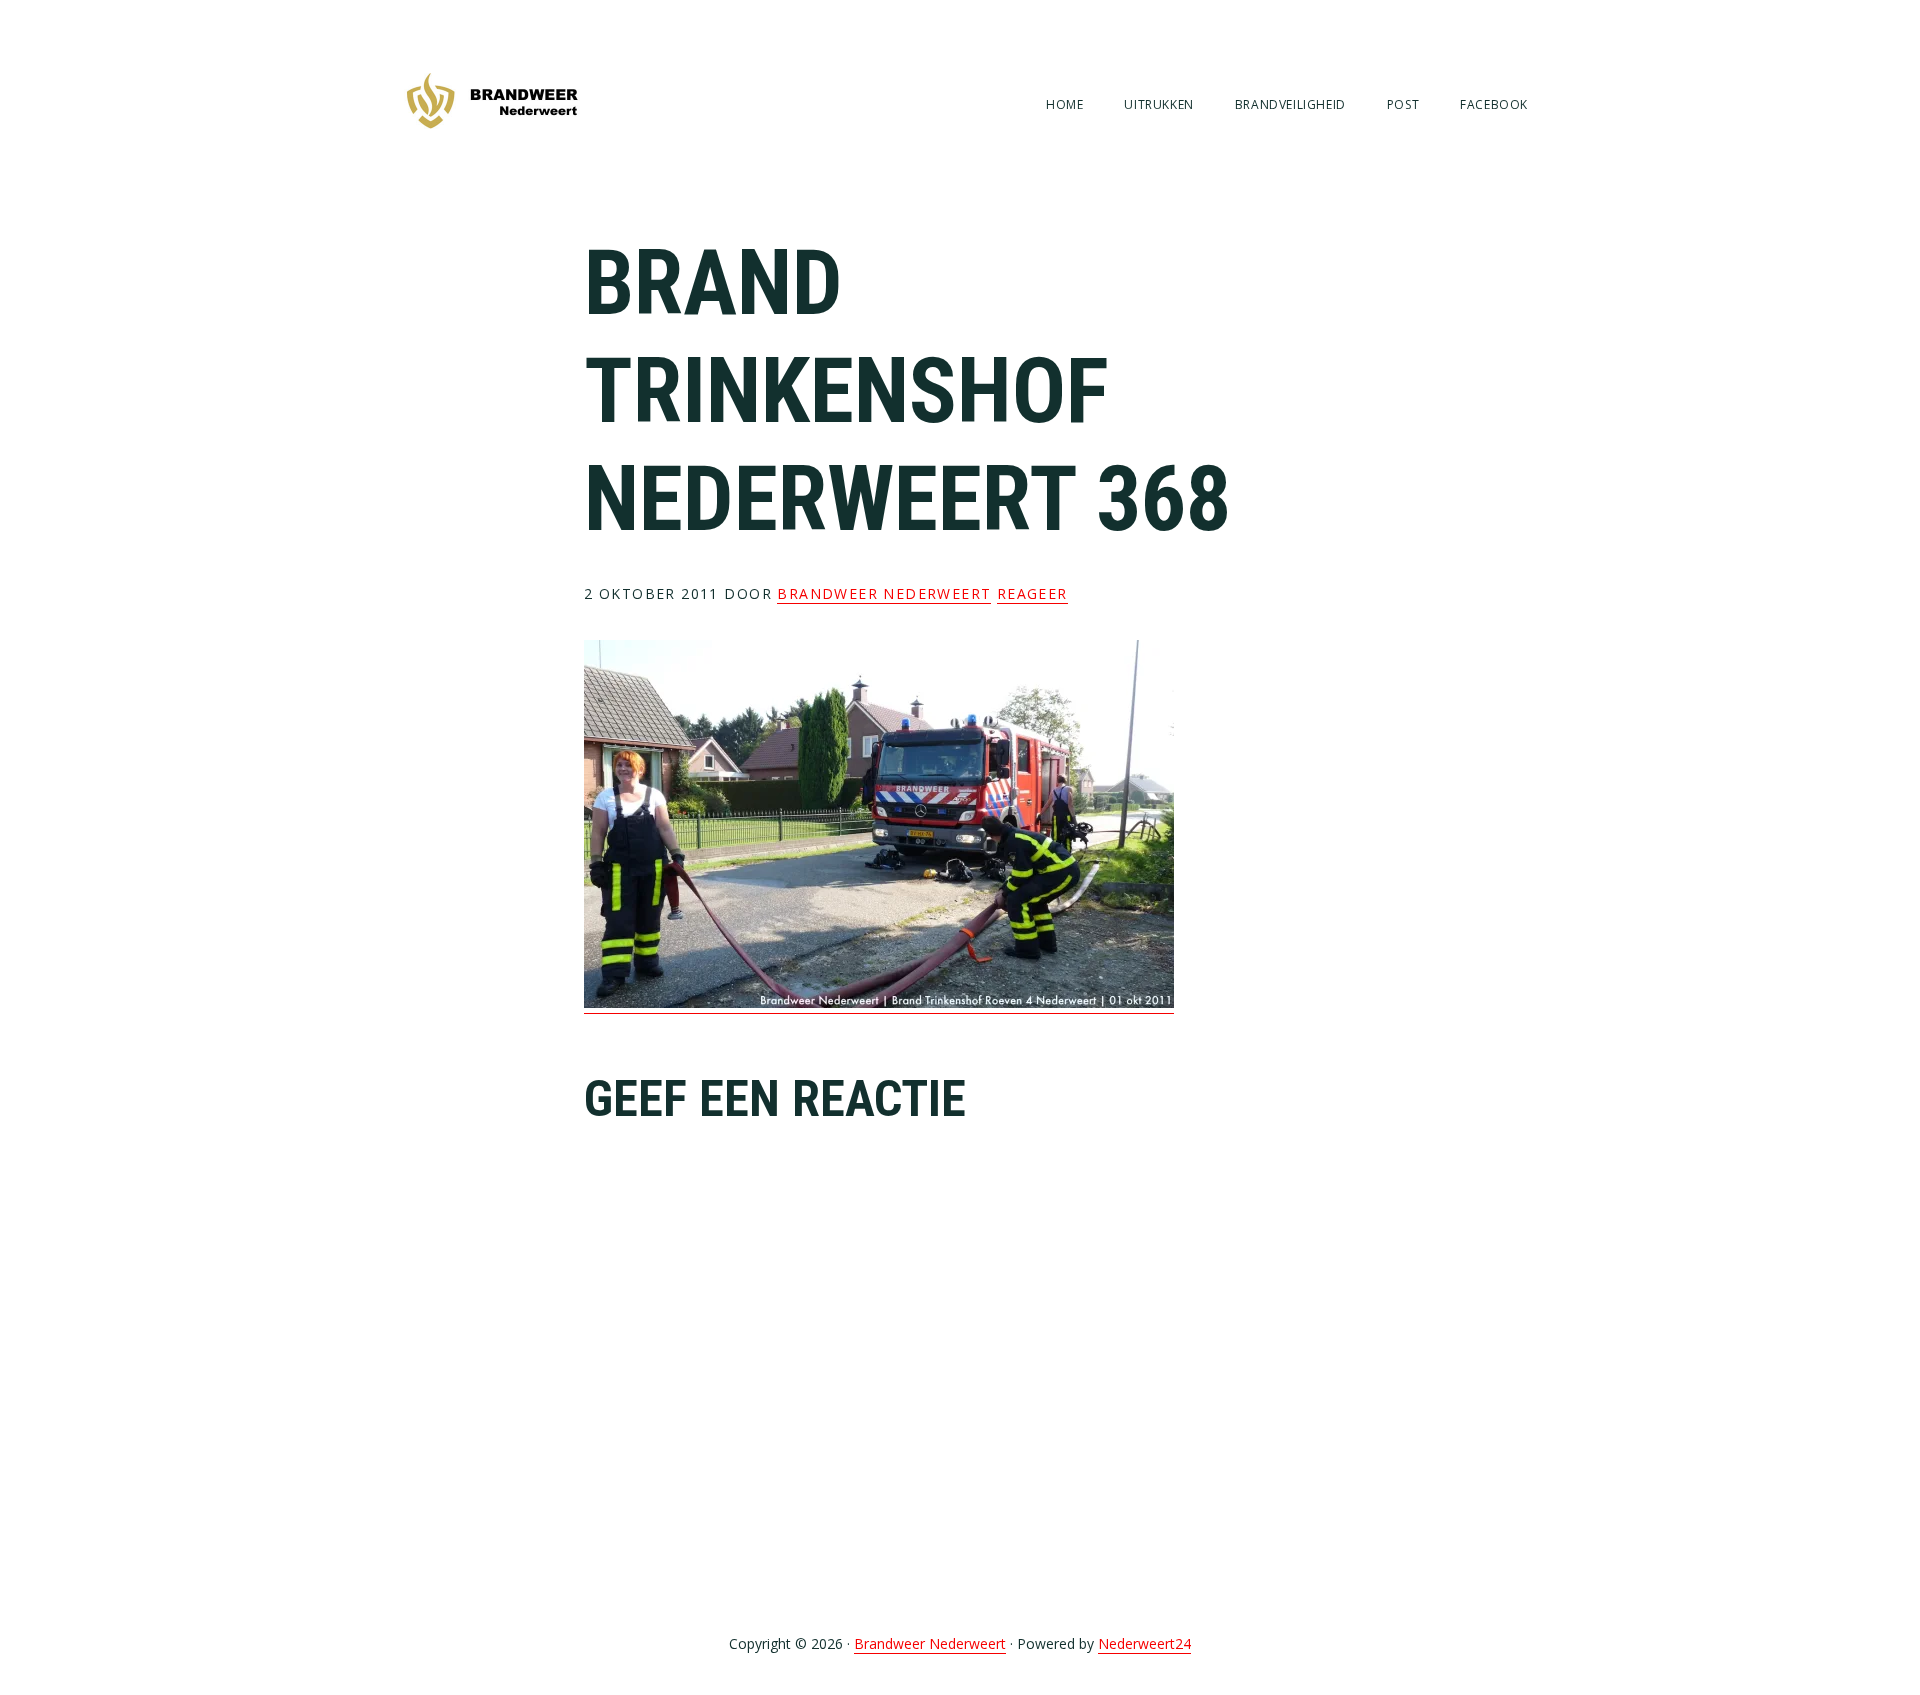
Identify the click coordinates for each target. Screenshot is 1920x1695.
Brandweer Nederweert (492, 102)
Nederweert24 (1144, 1643)
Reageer (1032, 593)
